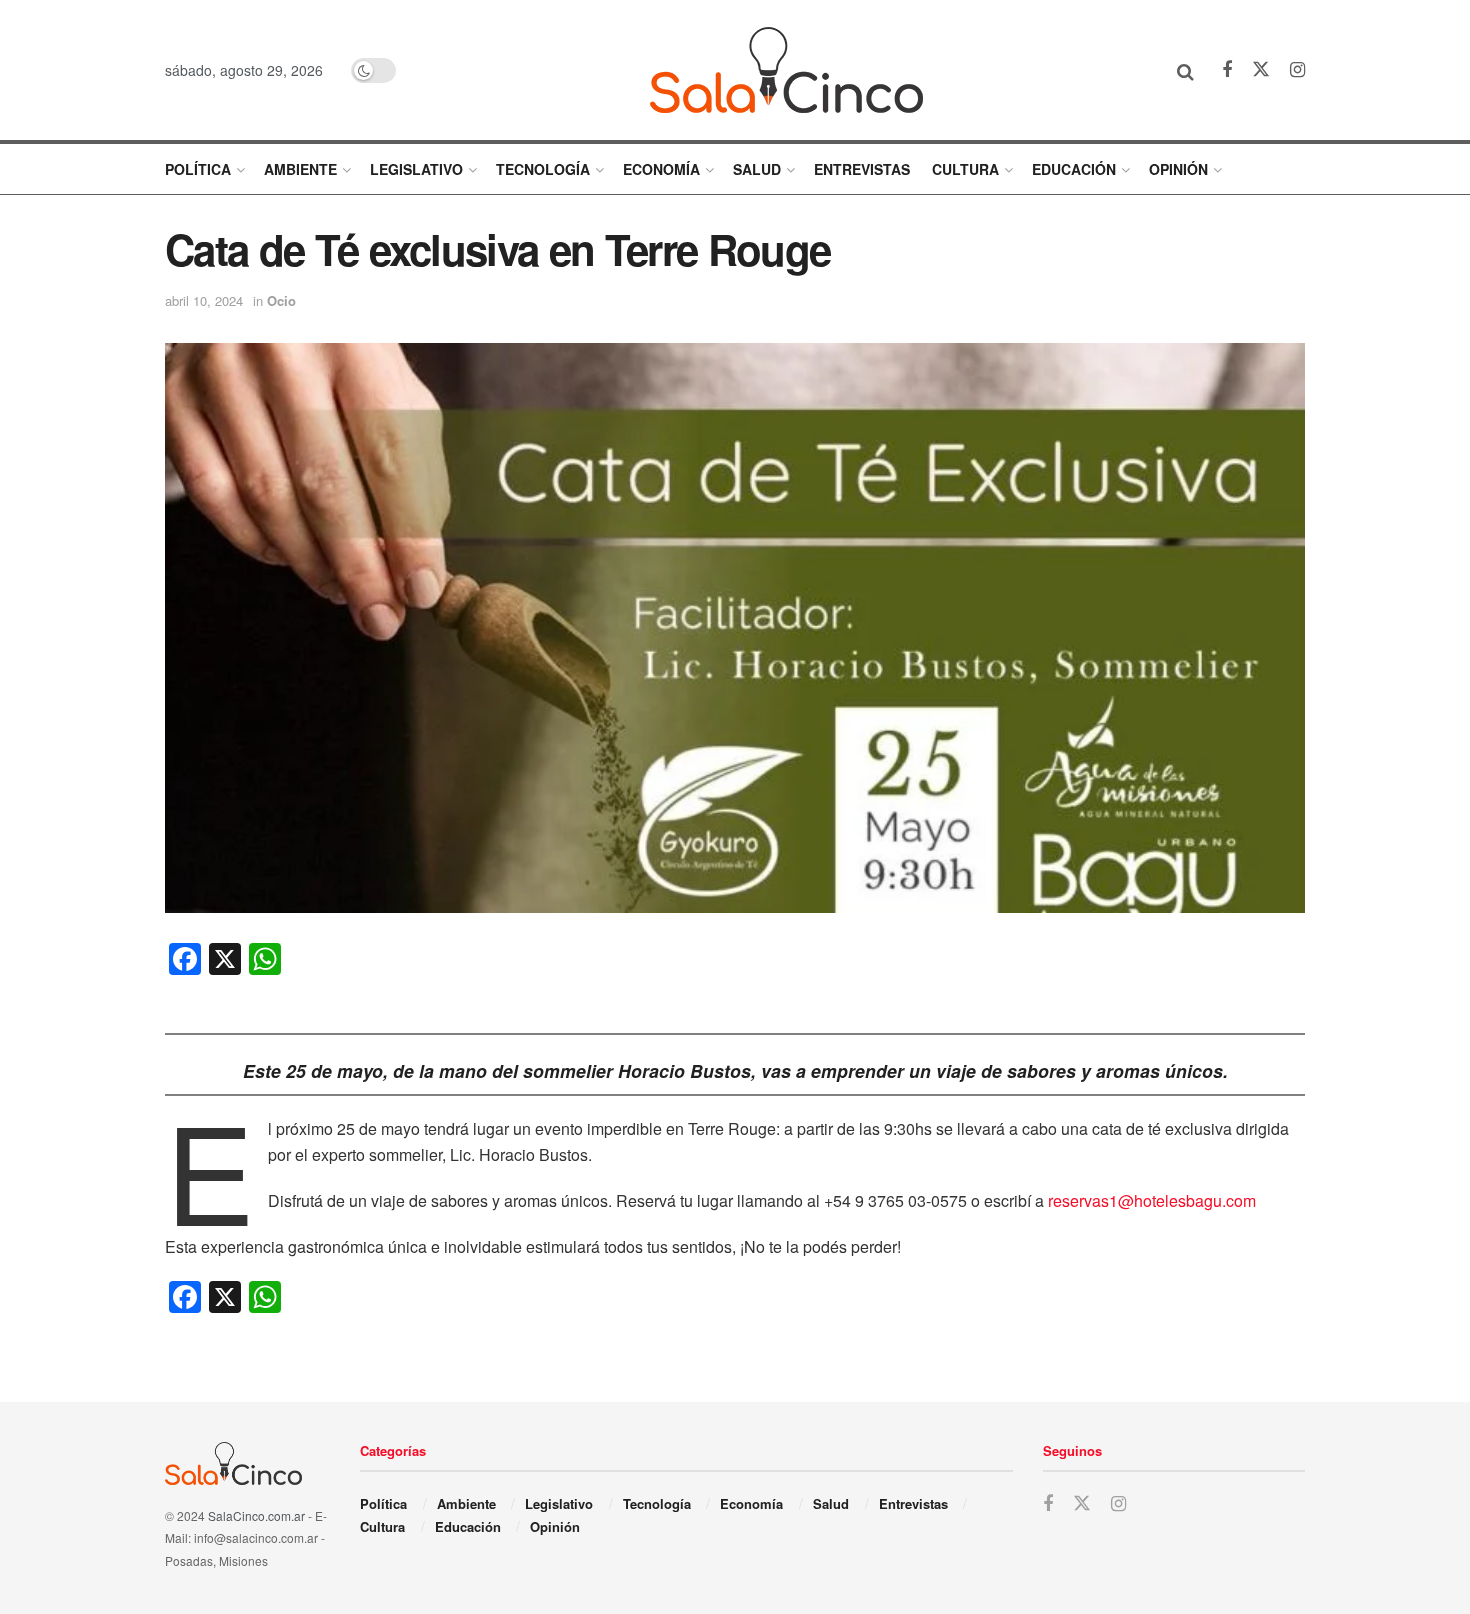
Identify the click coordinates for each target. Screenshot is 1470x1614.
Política (198, 169)
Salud (757, 169)
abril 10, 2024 (204, 300)
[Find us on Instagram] (1297, 70)
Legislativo (416, 169)
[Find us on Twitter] (1261, 69)
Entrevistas (862, 169)
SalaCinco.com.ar (256, 1515)
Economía (661, 169)
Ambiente (300, 169)
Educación (1074, 169)
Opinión (1178, 169)
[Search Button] (1185, 70)
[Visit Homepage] (786, 70)
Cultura (965, 169)
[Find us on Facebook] (1227, 70)
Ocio (281, 300)
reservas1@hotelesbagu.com (1152, 1200)
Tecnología (543, 169)
